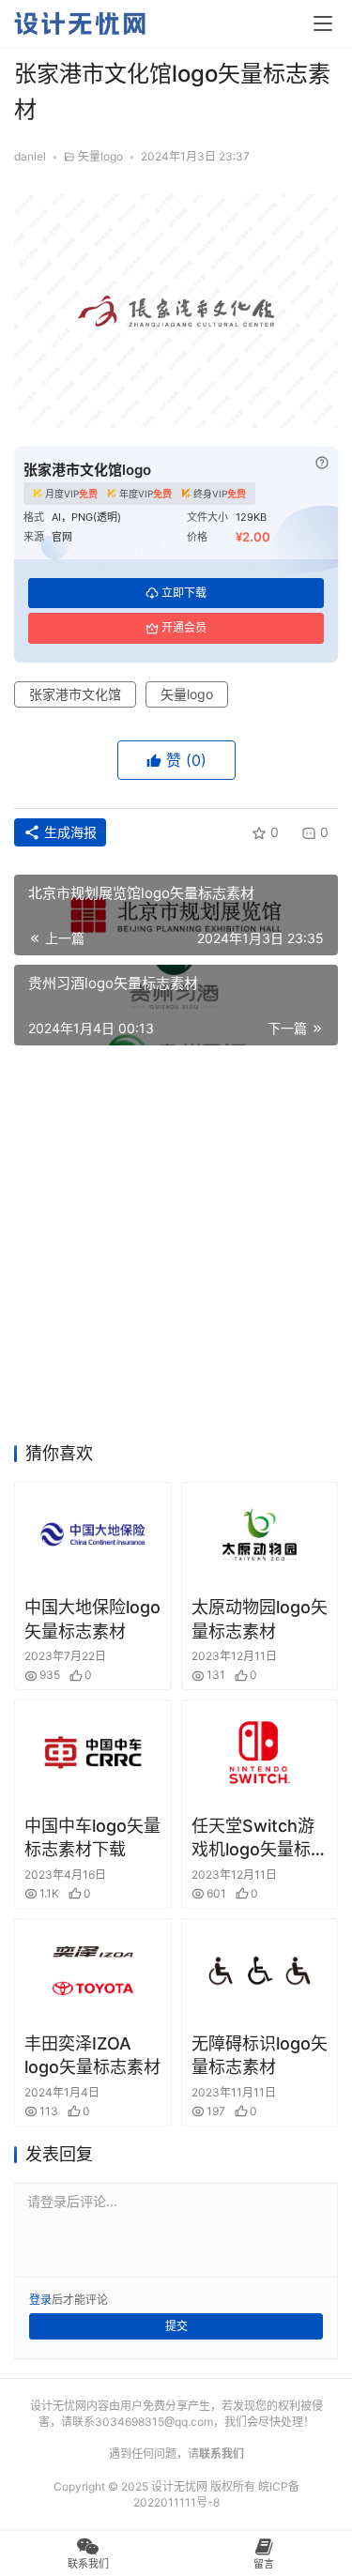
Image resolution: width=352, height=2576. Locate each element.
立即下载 (184, 593)
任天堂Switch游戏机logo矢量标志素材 (260, 1838)
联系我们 (222, 2454)
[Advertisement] (176, 1250)
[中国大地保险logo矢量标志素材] (93, 1534)
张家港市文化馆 (75, 694)
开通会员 (184, 627)
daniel (30, 156)
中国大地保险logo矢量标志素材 (92, 1619)
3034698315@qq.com (154, 2422)
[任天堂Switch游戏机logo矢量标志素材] (260, 1752)
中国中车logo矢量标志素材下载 (92, 1837)
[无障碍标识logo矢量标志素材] (260, 1971)
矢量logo (100, 156)
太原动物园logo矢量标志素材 (260, 1619)
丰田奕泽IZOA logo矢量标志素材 (92, 2055)
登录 (40, 2300)
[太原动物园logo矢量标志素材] (260, 1534)
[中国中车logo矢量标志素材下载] (93, 1752)
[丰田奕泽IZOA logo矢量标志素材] (93, 1971)
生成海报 (69, 832)
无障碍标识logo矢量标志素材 (260, 2055)
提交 (176, 2326)
